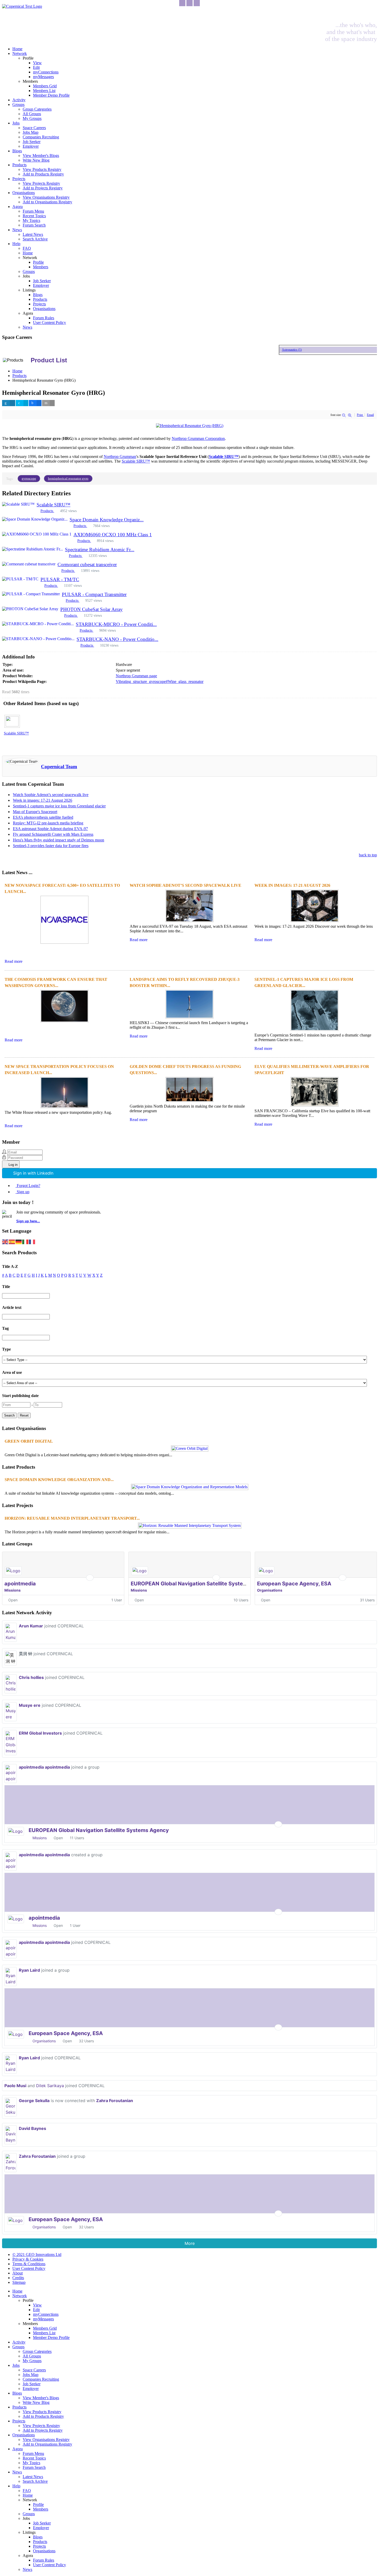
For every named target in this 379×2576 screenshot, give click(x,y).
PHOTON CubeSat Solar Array (92, 609)
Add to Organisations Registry (47, 202)
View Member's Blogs (41, 156)
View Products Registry (42, 169)
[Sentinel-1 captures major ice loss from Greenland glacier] (315, 1030)
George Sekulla (34, 2101)
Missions (13, 1590)
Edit (36, 67)
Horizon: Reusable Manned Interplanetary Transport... (72, 1518)
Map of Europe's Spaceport (35, 812)
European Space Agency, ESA (294, 1584)
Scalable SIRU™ (136, 461)
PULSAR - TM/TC (60, 579)
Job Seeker (32, 142)
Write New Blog (36, 160)
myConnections (46, 72)
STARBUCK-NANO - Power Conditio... (117, 639)
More (190, 2243)
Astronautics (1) (278, 350)
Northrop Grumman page (136, 676)
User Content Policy (50, 323)
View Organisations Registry (46, 197)
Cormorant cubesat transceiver (87, 564)
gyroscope (29, 478)
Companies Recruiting (41, 137)
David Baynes (32, 2128)
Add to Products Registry (43, 174)
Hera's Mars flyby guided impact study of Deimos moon (59, 840)
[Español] (12, 1241)
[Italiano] (26, 1241)
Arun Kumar (31, 1626)
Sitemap (19, 2282)
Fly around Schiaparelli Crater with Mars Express (53, 834)
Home (17, 49)
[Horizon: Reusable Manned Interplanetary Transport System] (190, 1525)
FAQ (27, 248)
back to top (368, 855)
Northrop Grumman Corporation (198, 438)
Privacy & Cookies (28, 2259)
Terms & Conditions (29, 2264)
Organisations (24, 193)
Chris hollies (31, 1677)
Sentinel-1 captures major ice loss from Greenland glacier (59, 806)
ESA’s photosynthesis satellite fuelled (43, 817)
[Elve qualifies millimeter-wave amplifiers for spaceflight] (315, 1106)
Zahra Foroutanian (115, 2101)
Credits (18, 2278)
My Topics (31, 220)
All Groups (32, 114)
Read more (14, 961)
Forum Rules (44, 318)
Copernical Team (59, 767)
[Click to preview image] (190, 426)
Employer (31, 146)
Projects (19, 179)
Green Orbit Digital (29, 1441)
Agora (18, 207)
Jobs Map (31, 132)
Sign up (23, 1192)
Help (16, 244)
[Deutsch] (19, 1241)
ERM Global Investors (40, 1733)
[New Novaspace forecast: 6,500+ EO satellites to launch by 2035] (64, 943)
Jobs (16, 123)
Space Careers (34, 128)
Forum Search (34, 225)
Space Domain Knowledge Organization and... (59, 1480)
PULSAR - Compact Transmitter (94, 594)
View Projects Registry (41, 183)
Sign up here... (28, 1221)
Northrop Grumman (120, 457)
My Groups (32, 118)
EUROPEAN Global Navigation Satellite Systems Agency (201, 1584)
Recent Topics (34, 216)
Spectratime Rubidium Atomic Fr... (100, 550)
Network (20, 53)
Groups (18, 104)
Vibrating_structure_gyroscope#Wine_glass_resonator (160, 681)
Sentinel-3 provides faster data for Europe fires (51, 846)
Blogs (17, 151)
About (18, 2273)
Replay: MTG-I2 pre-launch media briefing (48, 823)
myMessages (43, 77)
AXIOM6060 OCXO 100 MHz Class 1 (113, 535)
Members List (44, 91)
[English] (5, 1241)
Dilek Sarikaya (50, 2086)
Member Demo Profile (51, 95)
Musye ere (30, 1705)
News (17, 230)
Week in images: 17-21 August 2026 (43, 800)
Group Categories (37, 109)
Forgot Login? (28, 1186)
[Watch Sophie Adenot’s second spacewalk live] (190, 922)
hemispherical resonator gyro (68, 478)
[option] (21, 727)
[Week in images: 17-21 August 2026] (315, 922)
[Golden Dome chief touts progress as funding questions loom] (190, 1102)
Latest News (33, 234)
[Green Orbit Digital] (190, 1448)
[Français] (32, 1241)
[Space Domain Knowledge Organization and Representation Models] (190, 1487)
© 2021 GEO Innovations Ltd (37, 2255)
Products (19, 165)
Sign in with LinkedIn (33, 1173)
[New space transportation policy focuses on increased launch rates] (64, 1108)
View (37, 63)
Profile (38, 262)
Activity (19, 100)
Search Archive (35, 239)
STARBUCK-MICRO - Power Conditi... (116, 624)
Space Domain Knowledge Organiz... (107, 520)
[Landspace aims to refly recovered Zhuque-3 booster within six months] (190, 1018)
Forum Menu (33, 211)
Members (41, 267)
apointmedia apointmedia (44, 1767)
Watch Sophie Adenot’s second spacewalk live (51, 795)
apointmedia (20, 1584)
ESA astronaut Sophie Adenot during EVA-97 (50, 829)
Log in (13, 1165)
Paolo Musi (15, 2086)
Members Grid (45, 86)
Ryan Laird (29, 1970)
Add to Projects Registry (43, 188)
